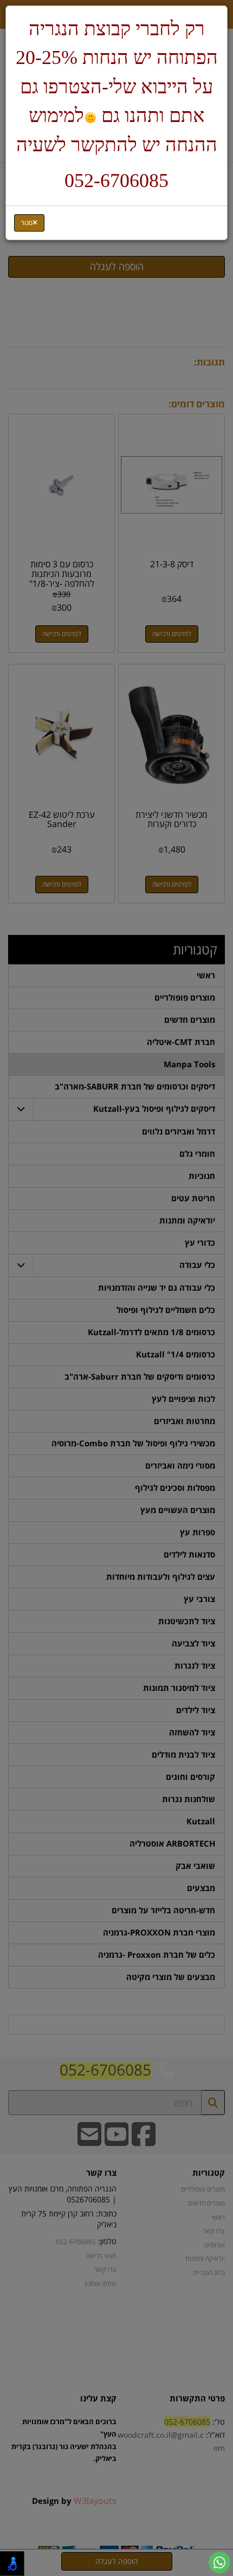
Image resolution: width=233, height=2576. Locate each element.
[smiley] (90, 118)
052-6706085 (116, 181)
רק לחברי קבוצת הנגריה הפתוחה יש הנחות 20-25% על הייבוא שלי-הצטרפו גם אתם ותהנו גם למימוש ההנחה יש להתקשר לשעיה (117, 87)
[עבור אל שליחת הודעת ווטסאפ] (219, 2562)
